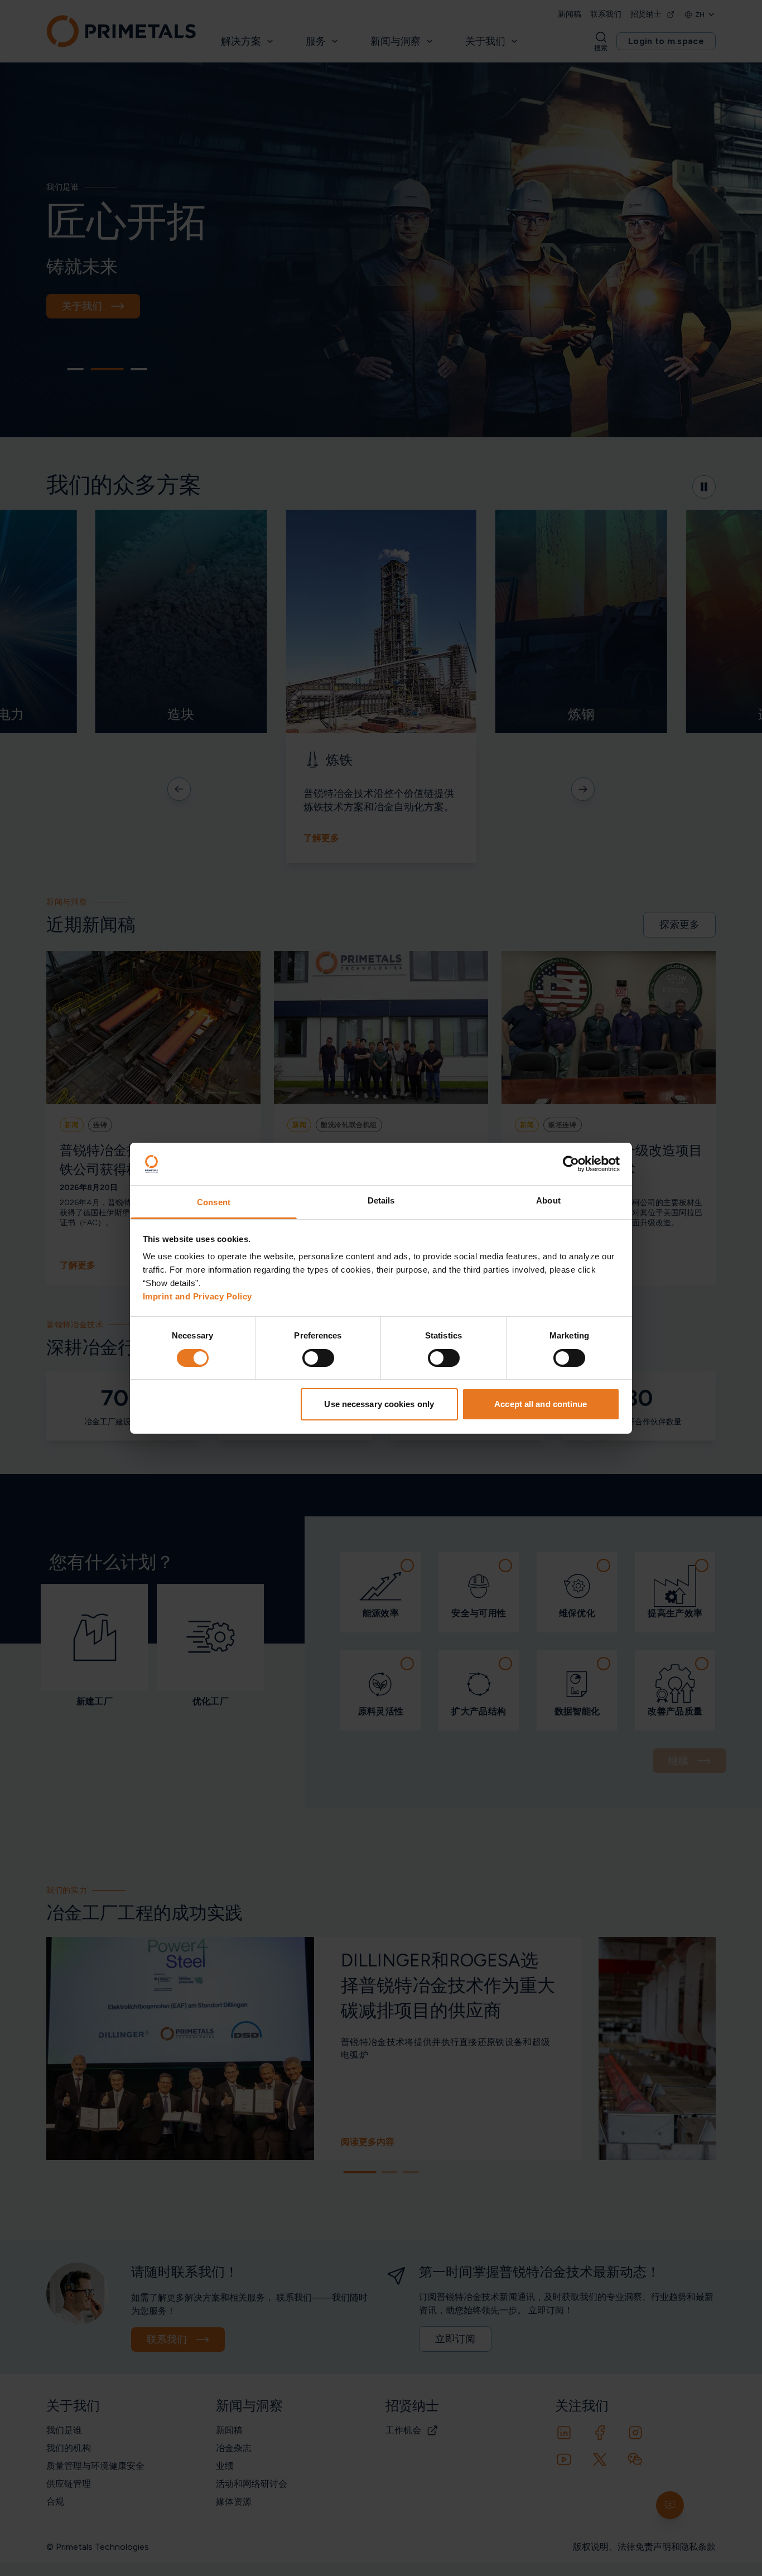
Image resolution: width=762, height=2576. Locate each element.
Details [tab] (381, 1200)
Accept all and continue (541, 1404)
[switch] (318, 1358)
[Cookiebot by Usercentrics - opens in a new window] (571, 1164)
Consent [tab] (214, 1202)
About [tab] (548, 1200)
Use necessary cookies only (379, 1404)
